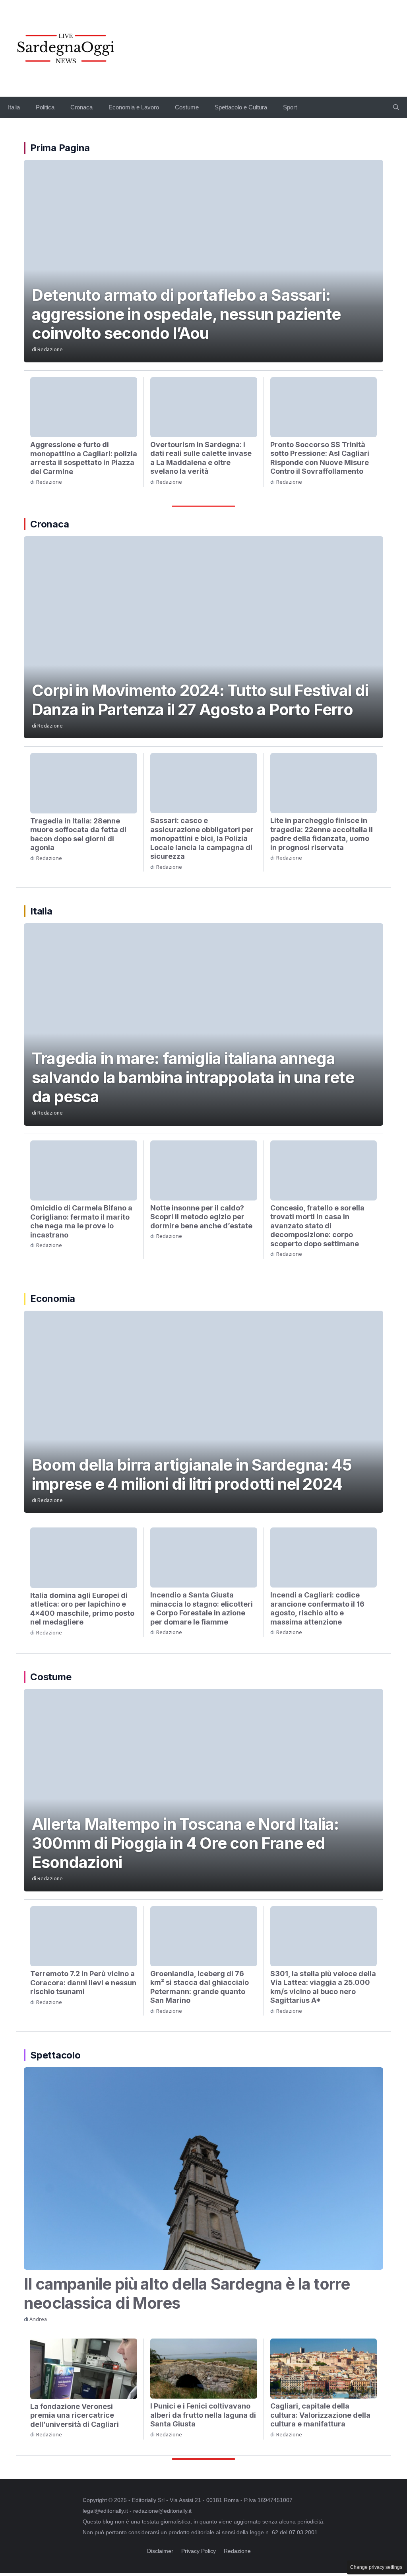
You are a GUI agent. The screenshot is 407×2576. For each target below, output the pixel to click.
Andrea (38, 2319)
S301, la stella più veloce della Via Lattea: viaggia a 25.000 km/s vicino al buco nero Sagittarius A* (323, 1987)
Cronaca (81, 107)
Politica (45, 107)
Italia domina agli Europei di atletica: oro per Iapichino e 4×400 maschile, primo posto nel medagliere (82, 1609)
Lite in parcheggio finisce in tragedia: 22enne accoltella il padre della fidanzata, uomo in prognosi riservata (322, 834)
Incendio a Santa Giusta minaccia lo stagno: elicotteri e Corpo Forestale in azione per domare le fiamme (202, 1608)
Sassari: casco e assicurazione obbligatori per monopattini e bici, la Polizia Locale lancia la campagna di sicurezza (202, 838)
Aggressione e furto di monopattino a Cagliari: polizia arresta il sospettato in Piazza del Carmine (84, 458)
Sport (290, 107)
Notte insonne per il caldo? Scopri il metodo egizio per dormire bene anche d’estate (201, 1217)
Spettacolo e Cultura (241, 107)
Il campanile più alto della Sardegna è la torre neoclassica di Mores (187, 2293)
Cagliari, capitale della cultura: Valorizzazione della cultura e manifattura (320, 2415)
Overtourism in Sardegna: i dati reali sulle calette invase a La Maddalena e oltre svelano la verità (201, 458)
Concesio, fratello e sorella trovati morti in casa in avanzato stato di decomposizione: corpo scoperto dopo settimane (317, 1226)
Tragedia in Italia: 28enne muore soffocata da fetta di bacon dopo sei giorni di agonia (78, 834)
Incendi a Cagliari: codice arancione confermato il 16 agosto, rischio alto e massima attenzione (317, 1608)
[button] (396, 107)
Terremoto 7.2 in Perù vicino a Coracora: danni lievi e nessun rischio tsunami (83, 1983)
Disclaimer (160, 2551)
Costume (187, 107)
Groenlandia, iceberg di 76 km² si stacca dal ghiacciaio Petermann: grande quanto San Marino (200, 1987)
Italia (14, 107)
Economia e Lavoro (134, 107)
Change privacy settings (376, 2567)
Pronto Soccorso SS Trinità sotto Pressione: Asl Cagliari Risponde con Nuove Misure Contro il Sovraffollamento (320, 458)
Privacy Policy (199, 2551)
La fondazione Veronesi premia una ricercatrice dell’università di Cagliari (75, 2415)
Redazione (50, 349)
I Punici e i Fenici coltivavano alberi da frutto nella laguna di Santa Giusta (203, 2415)
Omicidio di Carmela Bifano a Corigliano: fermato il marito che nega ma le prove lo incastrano (81, 1221)
